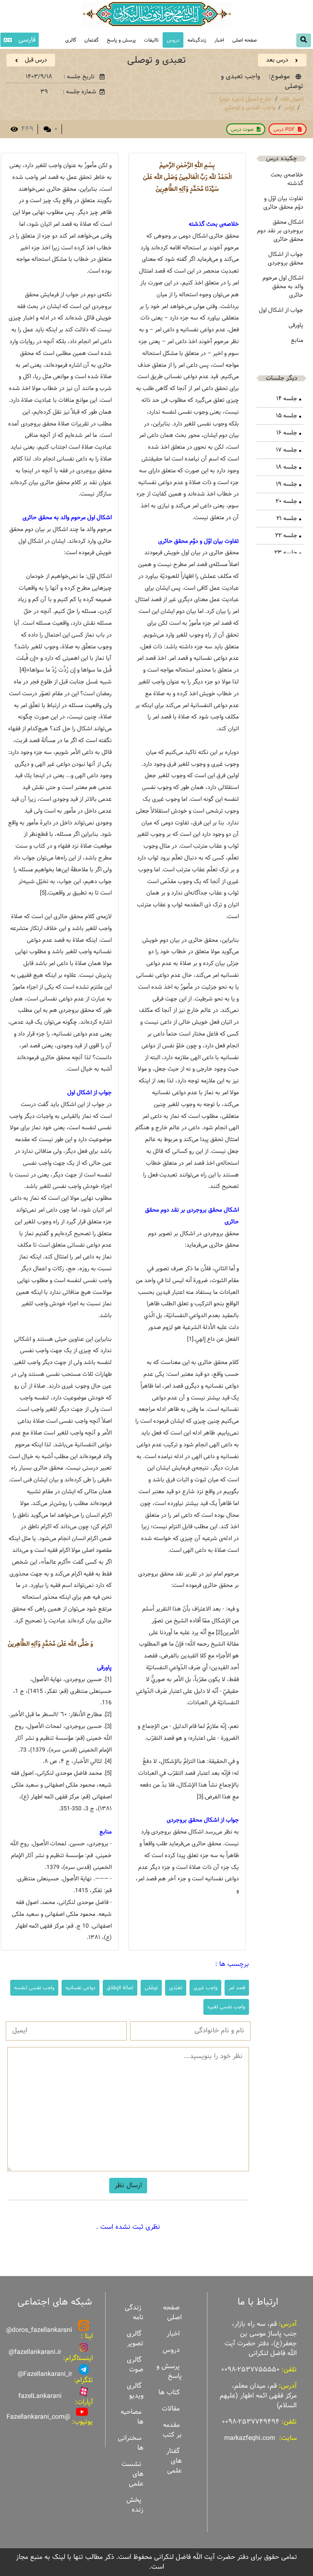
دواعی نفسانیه (80, 1988)
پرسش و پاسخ (121, 40)
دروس (173, 40)
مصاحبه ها (132, 2417)
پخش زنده (135, 2505)
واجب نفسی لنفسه (34, 1988)
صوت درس (242, 129)
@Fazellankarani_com (38, 2417)
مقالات (171, 2409)
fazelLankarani (40, 2396)
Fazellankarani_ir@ (45, 2374)
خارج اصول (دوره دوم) (246, 99)
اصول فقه (292, 99)
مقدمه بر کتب (172, 2430)
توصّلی (151, 1988)
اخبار (219, 40)
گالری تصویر (135, 2339)
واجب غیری (205, 1988)
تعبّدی (176, 1988)
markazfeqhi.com (250, 2438)
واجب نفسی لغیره (226, 2007)
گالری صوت (135, 2365)
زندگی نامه (134, 2313)
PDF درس (284, 129)
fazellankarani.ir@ (35, 2352)
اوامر (289, 108)
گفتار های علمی (174, 2461)
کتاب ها (169, 2392)
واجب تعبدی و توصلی (250, 108)
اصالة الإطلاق (120, 1988)
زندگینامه (197, 40)
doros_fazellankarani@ (39, 2330)
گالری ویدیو (135, 2391)
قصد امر (237, 1988)
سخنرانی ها (131, 2443)
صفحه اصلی (245, 40)
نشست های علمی (132, 2474)
